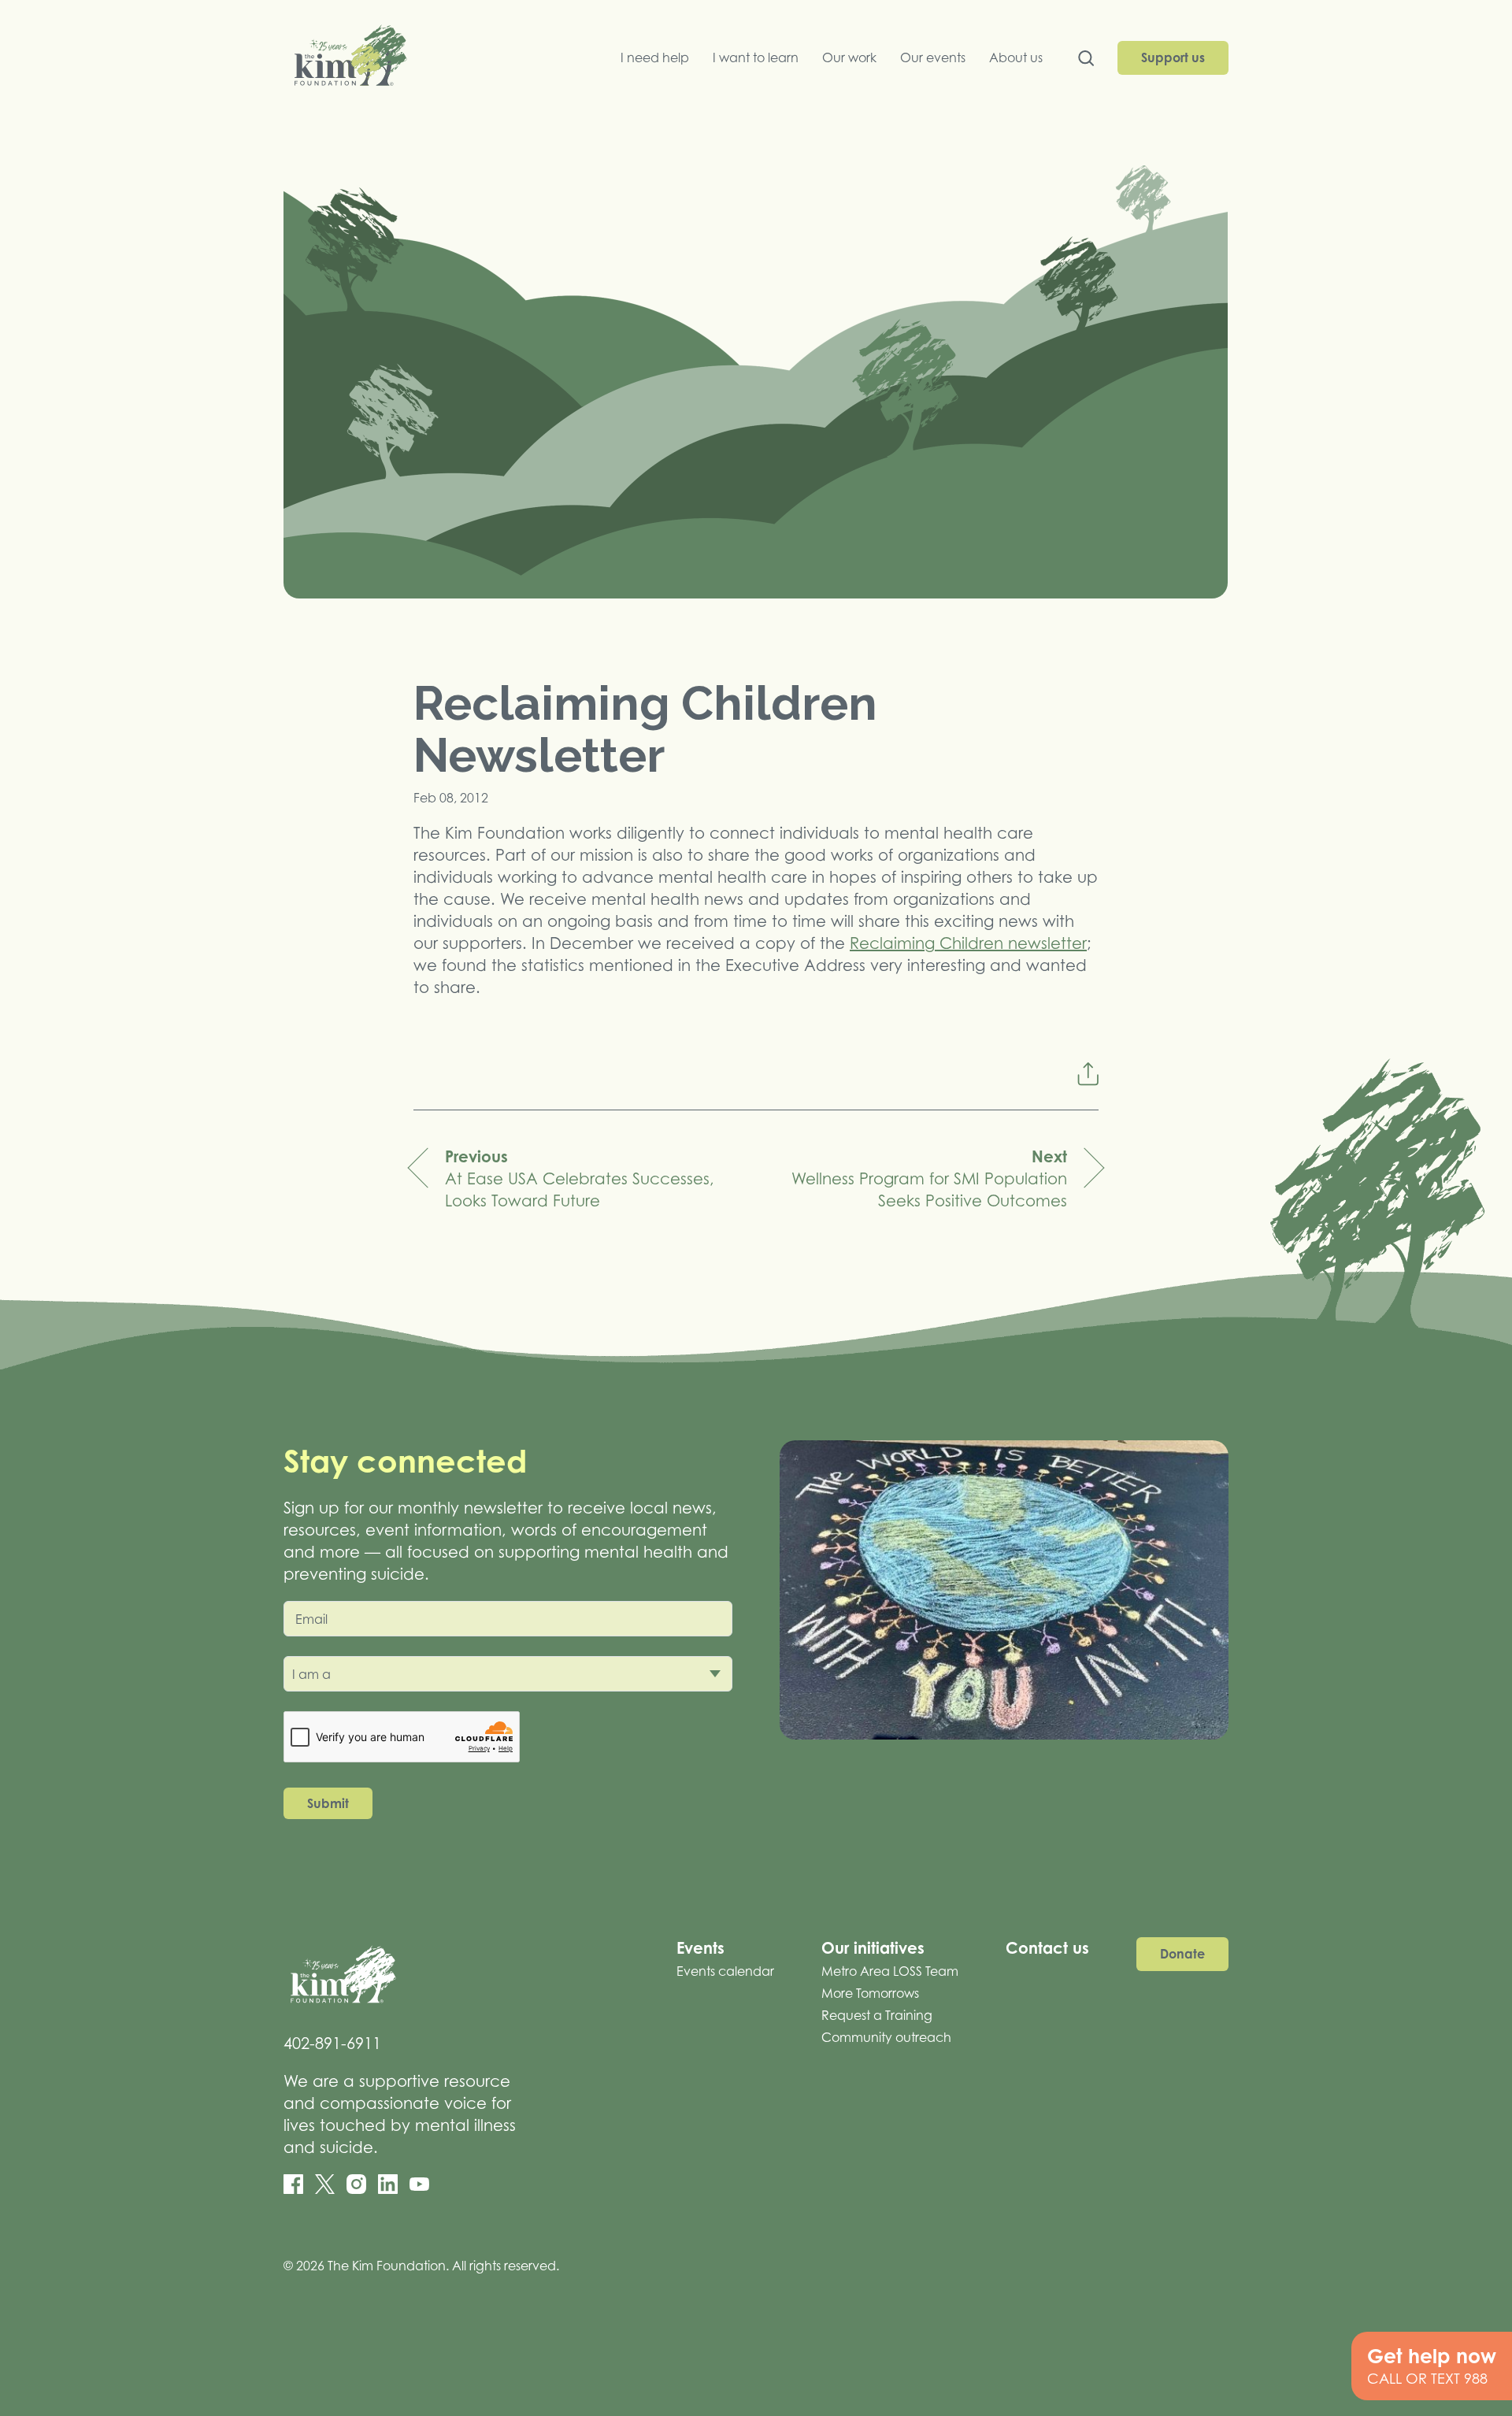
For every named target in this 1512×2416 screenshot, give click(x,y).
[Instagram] (356, 2184)
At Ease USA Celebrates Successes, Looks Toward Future (580, 1178)
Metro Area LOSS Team (890, 1971)
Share (1088, 1074)
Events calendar (725, 1971)
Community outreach (886, 2037)
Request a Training (877, 2015)
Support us (1173, 57)
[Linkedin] (388, 2184)
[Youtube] (419, 2184)
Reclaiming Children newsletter (968, 943)
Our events (933, 57)
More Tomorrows (870, 1993)
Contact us (1047, 1948)
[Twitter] (325, 2184)
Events (700, 1948)
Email (311, 1619)
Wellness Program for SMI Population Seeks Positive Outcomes (929, 1178)
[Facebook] (293, 2184)
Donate (1182, 1954)
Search (1086, 62)
